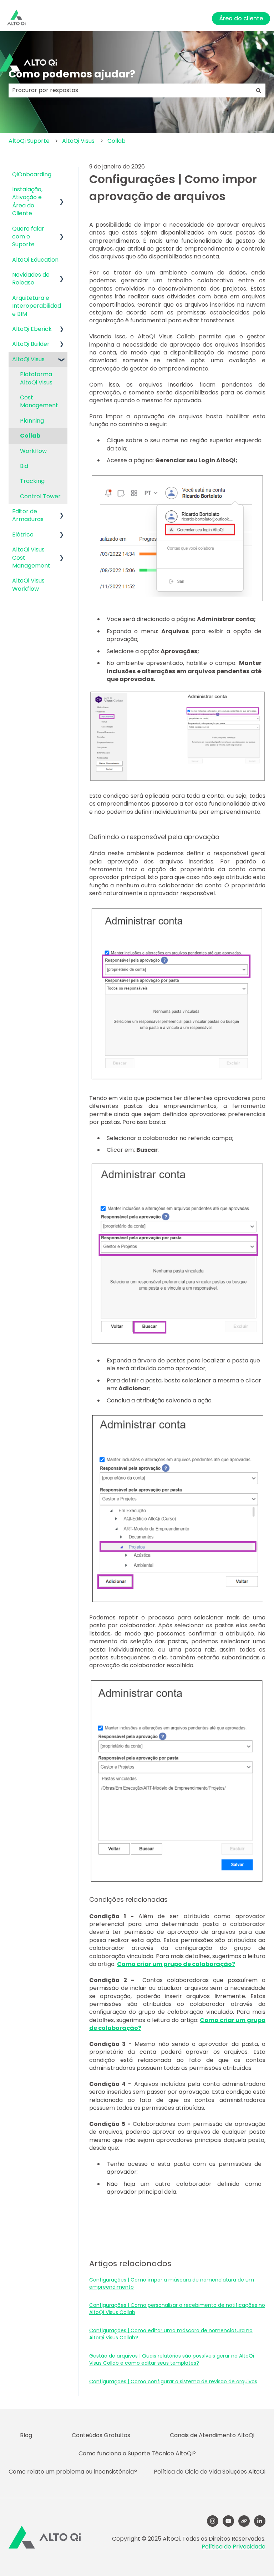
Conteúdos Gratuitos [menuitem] (101, 2435)
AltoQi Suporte (29, 141)
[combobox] (130, 90)
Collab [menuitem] (30, 436)
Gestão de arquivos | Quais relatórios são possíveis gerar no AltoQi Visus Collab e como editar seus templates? (172, 2359)
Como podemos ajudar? (72, 74)
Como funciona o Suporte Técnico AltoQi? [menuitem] (137, 2453)
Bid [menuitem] (24, 466)
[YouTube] (228, 2521)
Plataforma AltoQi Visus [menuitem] (36, 378)
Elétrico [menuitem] (23, 535)
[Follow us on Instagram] (213, 2521)
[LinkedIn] (260, 2521)
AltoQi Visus (78, 141)
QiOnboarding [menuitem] (32, 174)
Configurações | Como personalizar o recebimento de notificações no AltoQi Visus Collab (177, 2309)
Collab (116, 141)
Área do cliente (241, 18)
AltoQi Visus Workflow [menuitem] (28, 584)
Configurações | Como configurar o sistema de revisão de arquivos (173, 2381)
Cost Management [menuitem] (39, 401)
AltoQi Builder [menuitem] (31, 344)
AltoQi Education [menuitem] (35, 260)
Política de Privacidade (234, 2547)
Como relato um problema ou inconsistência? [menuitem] (73, 2472)
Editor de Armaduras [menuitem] (28, 515)
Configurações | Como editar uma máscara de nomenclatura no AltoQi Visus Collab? (171, 2334)
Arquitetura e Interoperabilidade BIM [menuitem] (37, 306)
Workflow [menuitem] (33, 451)
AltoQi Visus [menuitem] (28, 359)
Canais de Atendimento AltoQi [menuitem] (212, 2435)
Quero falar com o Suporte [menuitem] (28, 237)
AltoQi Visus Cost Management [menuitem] (31, 558)
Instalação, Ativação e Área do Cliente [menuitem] (27, 201)
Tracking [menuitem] (32, 481)
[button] (62, 190)
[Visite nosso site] (244, 2521)
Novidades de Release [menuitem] (31, 279)
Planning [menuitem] (32, 421)
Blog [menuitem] (26, 2435)
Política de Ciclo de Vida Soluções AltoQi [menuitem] (210, 2472)
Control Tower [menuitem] (40, 496)
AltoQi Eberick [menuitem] (32, 329)
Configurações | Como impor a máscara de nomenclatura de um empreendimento (172, 2283)
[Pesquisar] (259, 90)
